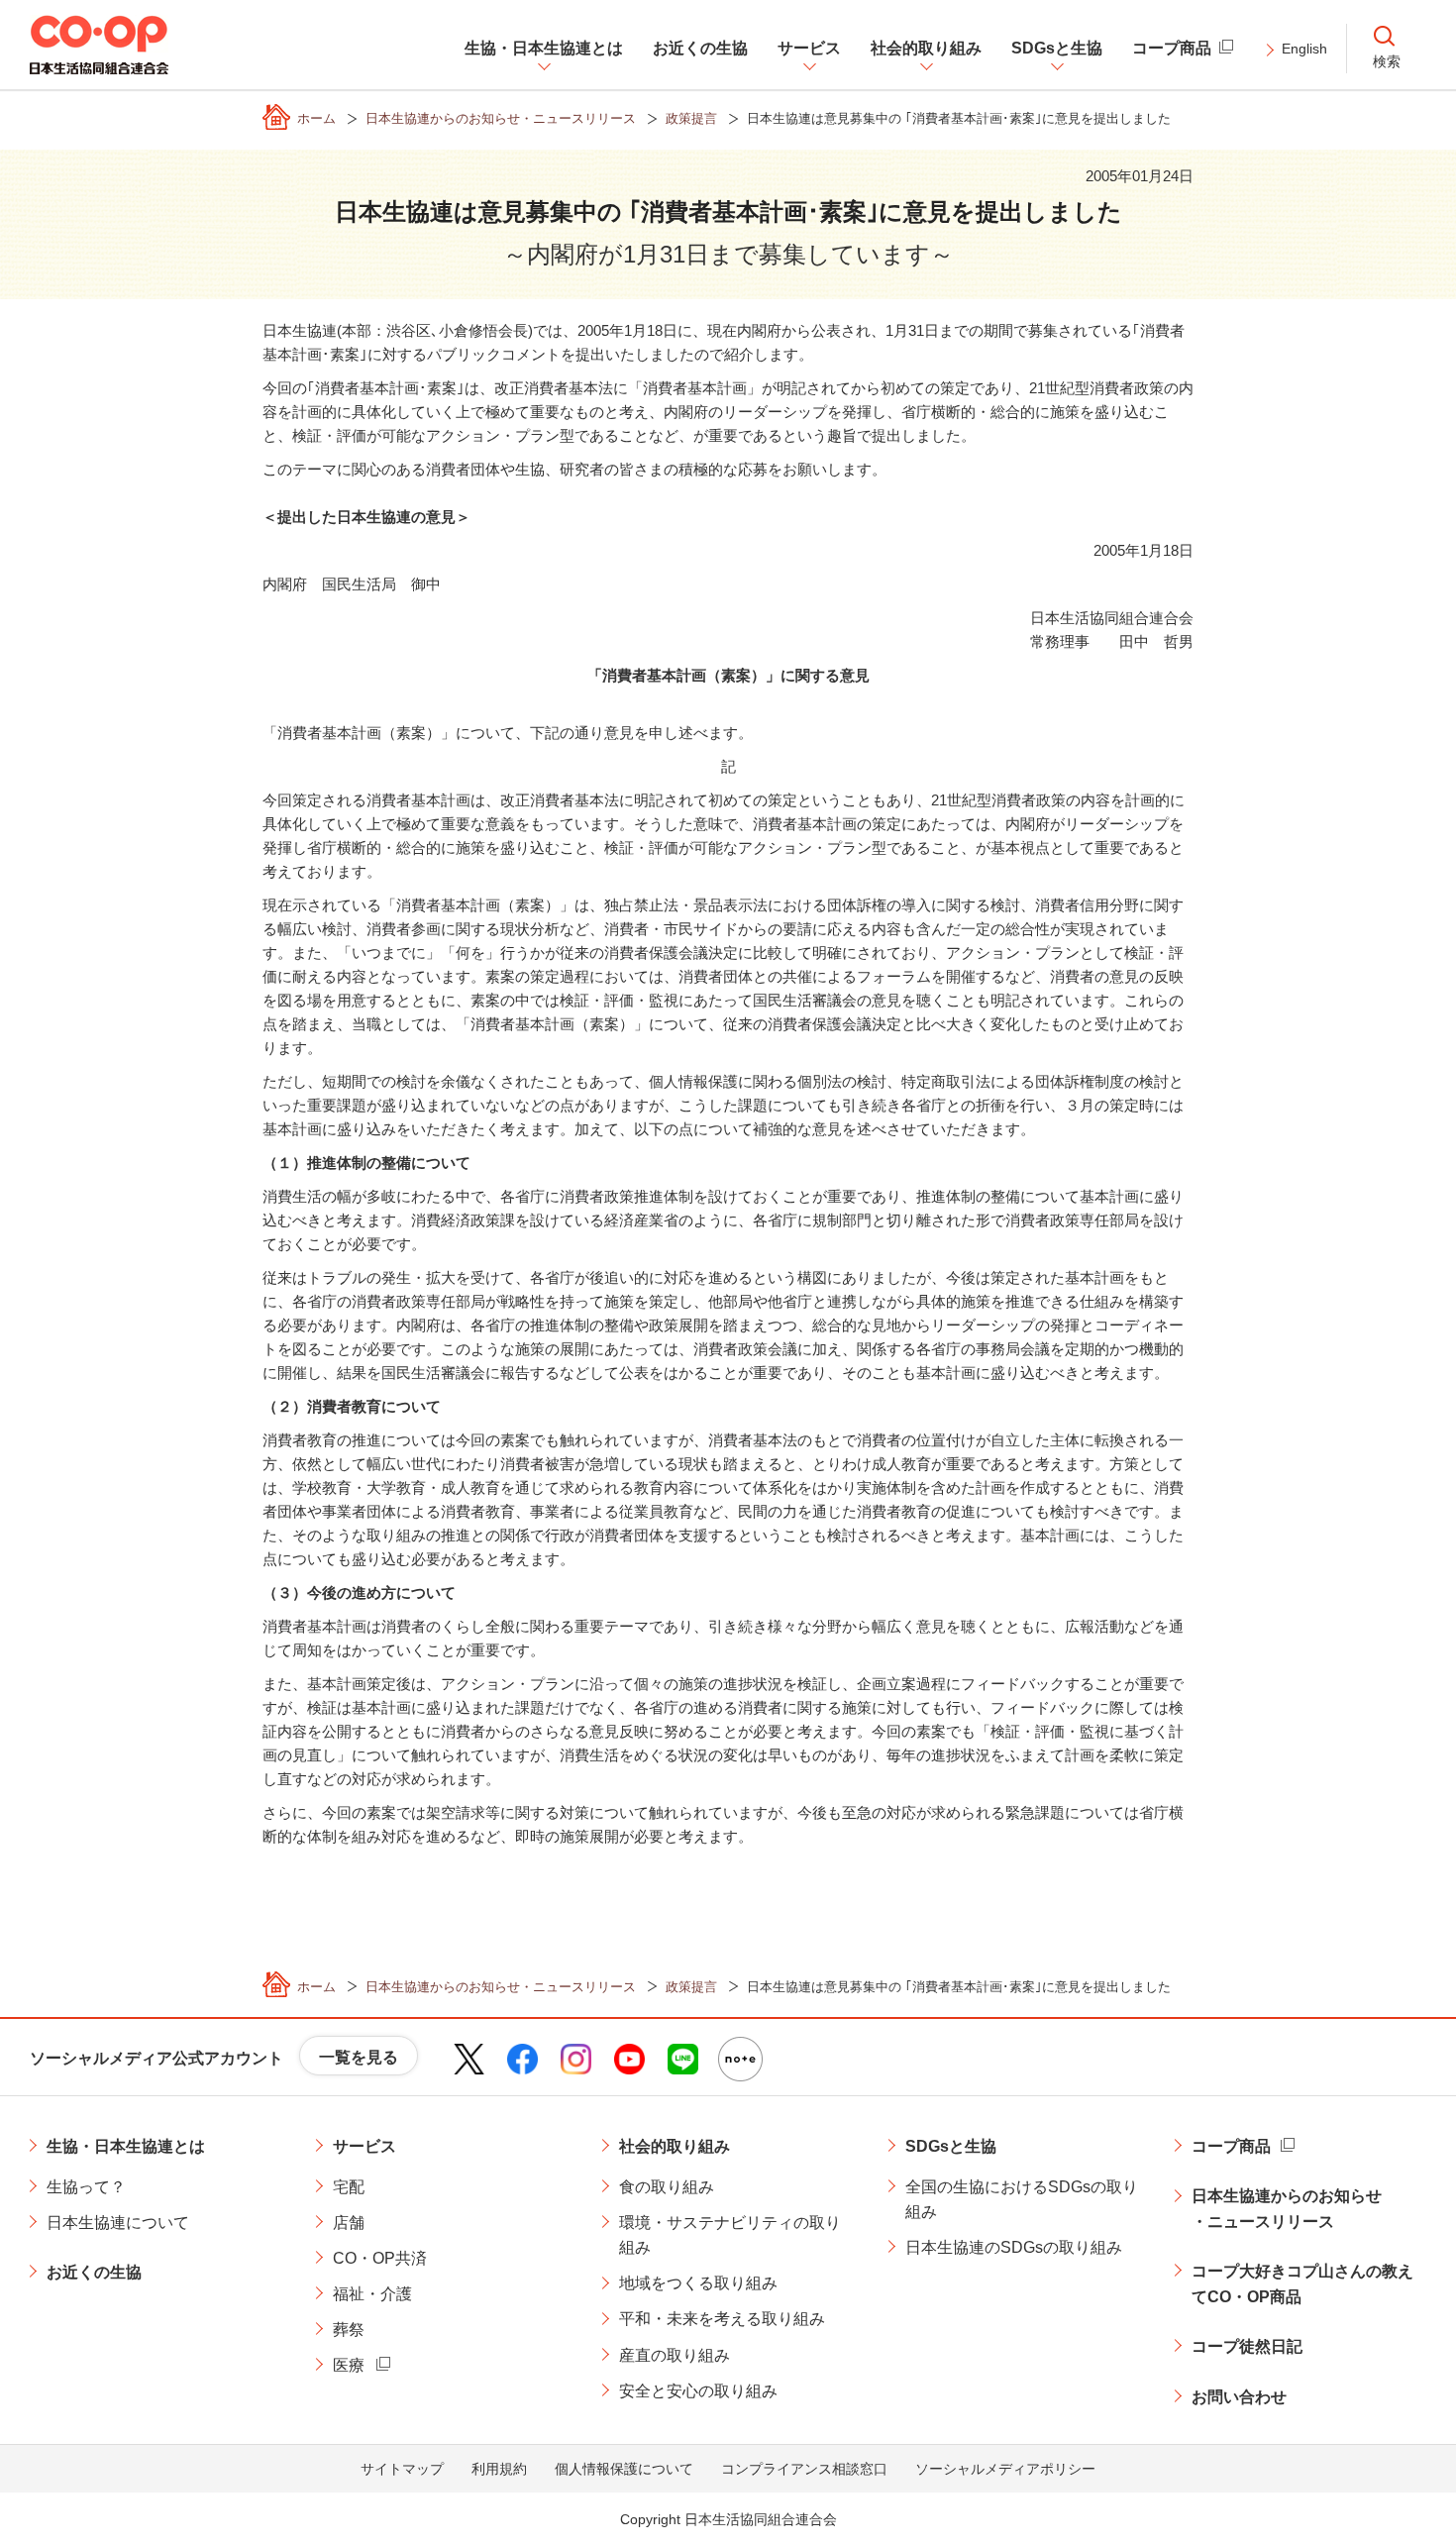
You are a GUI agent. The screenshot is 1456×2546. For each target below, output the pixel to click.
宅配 (349, 2187)
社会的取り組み (675, 2146)
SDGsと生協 (951, 2146)
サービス (364, 2146)
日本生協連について (118, 2223)
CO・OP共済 (380, 2258)
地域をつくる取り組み (698, 2283)
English (1304, 49)
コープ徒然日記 (1247, 2346)
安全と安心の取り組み (698, 2391)
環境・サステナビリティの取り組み (730, 2235)
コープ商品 (1231, 2146)
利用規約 (499, 2469)
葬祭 (349, 2330)
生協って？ (86, 2187)
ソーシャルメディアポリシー (1005, 2469)
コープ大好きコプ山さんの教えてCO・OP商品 (1302, 2284)
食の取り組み (667, 2187)
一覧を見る (359, 2057)
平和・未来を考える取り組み (722, 2319)
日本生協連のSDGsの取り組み (1014, 2247)
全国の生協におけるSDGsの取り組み (1022, 2200)
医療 (349, 2365)
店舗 (349, 2223)
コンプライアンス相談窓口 (804, 2469)
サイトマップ (402, 2469)
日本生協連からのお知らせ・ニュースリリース (1287, 2209)
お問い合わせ (1239, 2397)
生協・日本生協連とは (126, 2146)
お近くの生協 (94, 2272)
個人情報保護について (624, 2469)
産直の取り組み (675, 2355)
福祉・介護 (372, 2294)
